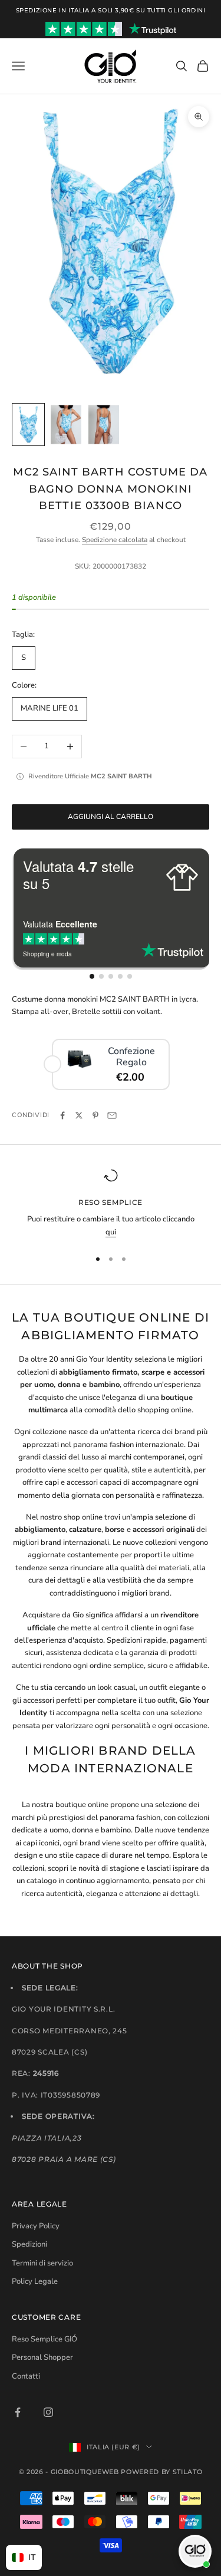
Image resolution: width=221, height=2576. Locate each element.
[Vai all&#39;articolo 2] (66, 425)
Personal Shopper (42, 2357)
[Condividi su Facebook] (62, 1115)
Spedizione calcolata (115, 540)
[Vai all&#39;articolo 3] (104, 425)
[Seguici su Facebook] (18, 2412)
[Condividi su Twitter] (79, 1115)
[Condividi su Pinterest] (95, 1115)
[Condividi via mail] (112, 1115)
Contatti (26, 2376)
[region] (111, 1203)
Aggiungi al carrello (111, 817)
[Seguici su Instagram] (48, 2412)
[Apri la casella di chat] (195, 2551)
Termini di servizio (42, 2263)
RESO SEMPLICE (111, 1202)
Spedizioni (29, 2244)
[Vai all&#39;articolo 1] (28, 425)
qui (111, 1232)
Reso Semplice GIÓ (44, 2339)
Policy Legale (35, 2281)
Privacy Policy (36, 2226)
